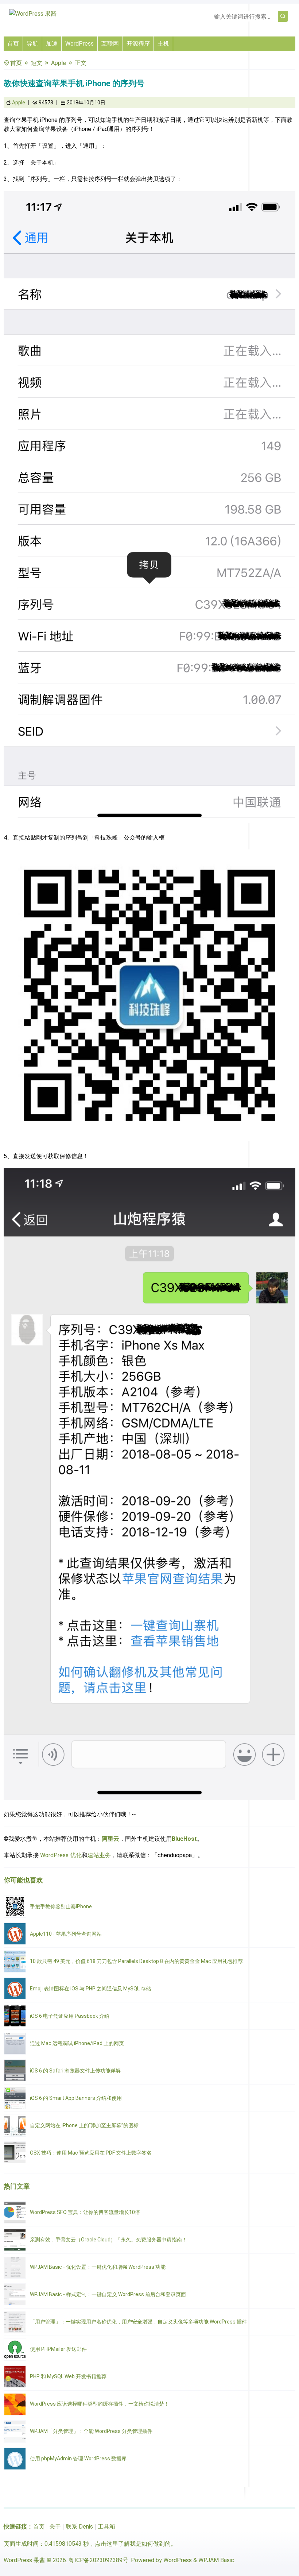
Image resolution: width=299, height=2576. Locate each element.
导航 (32, 44)
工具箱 (106, 2527)
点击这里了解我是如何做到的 (133, 2544)
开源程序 (138, 44)
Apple (59, 63)
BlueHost (184, 1839)
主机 (163, 44)
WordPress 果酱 (24, 2560)
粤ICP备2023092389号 (98, 2560)
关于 (55, 2527)
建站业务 (99, 1855)
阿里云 (110, 1839)
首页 (13, 44)
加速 (52, 44)
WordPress (79, 44)
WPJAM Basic (216, 2560)
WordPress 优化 (61, 1855)
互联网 (110, 44)
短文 (36, 63)
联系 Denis (79, 2527)
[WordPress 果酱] (33, 14)
